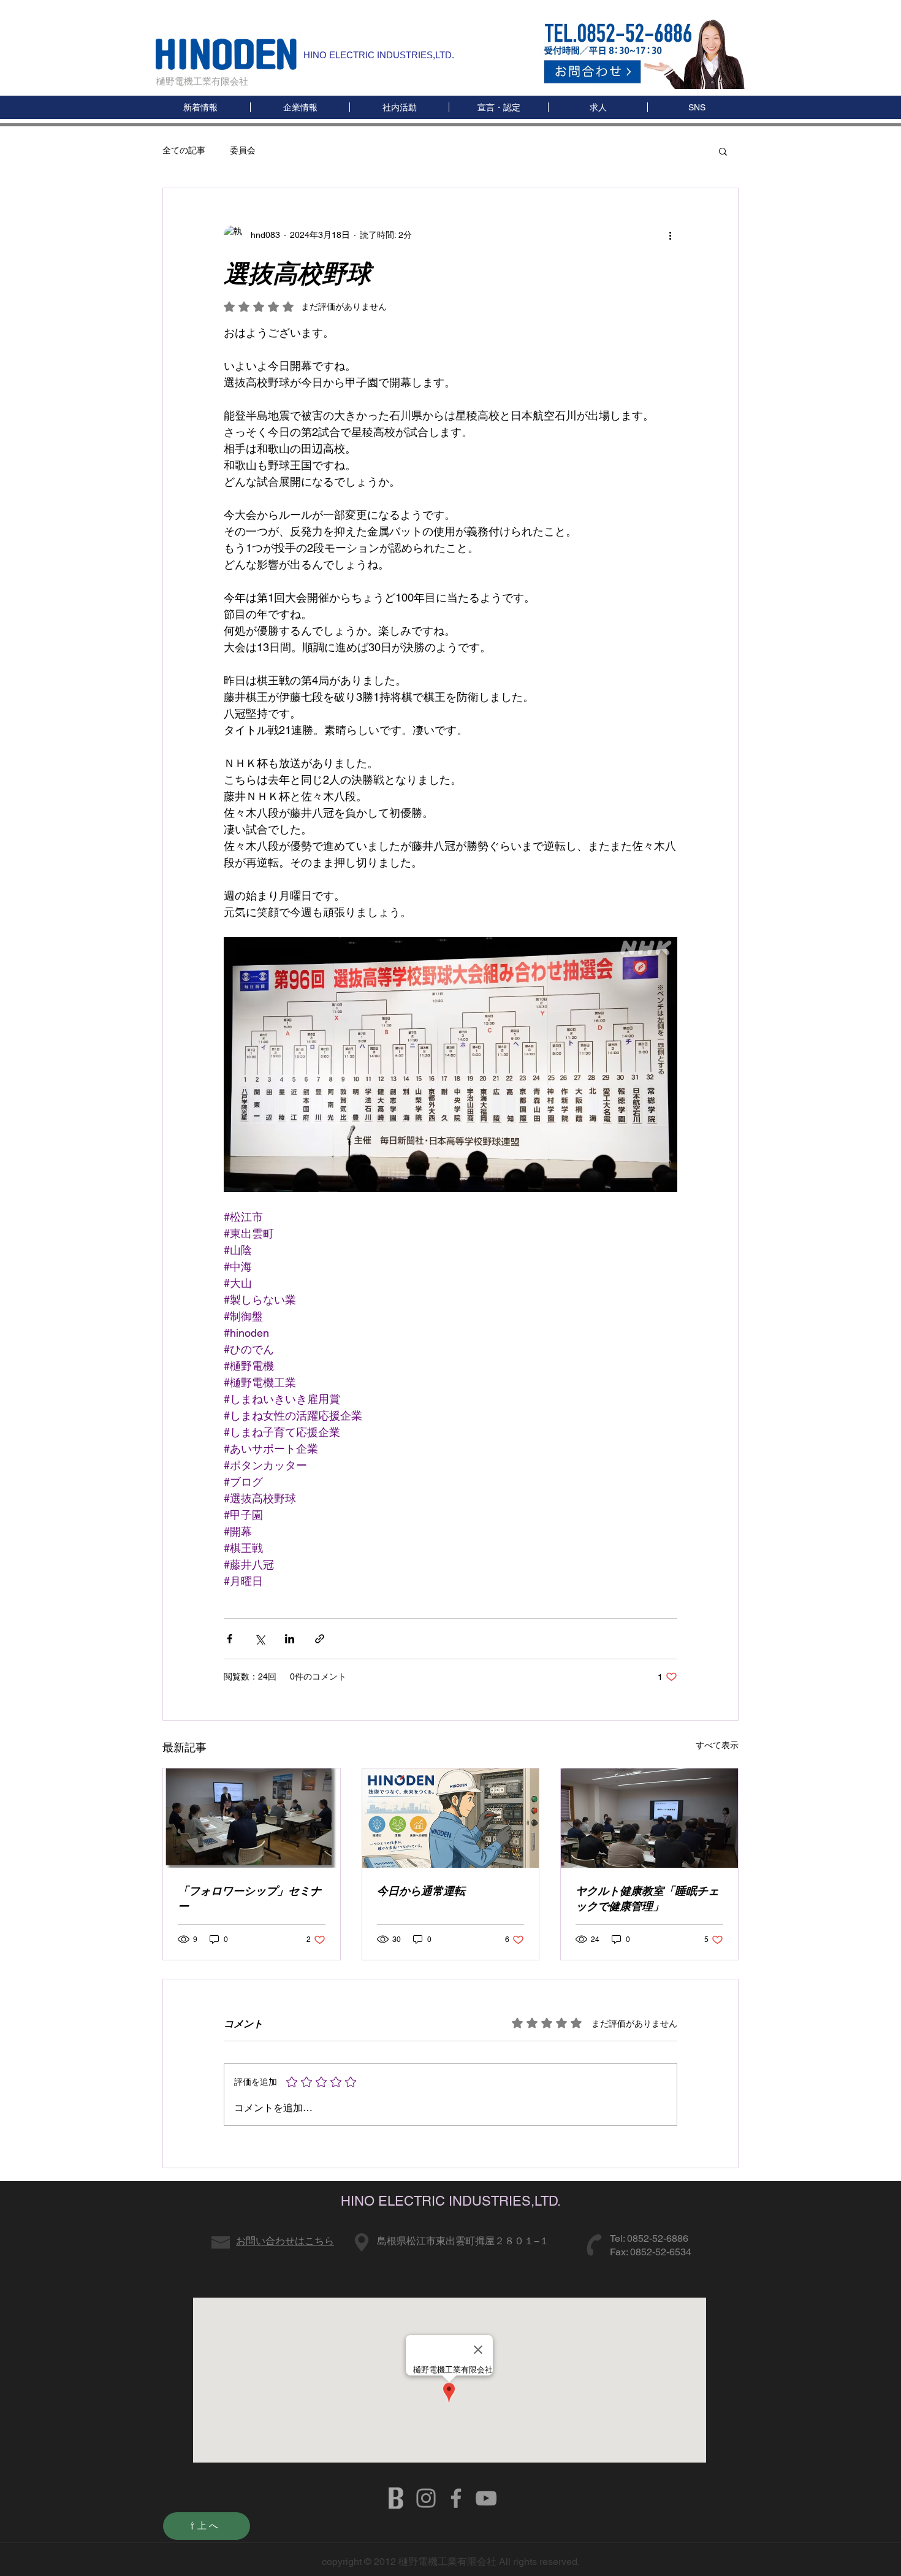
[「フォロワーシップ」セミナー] (252, 1818)
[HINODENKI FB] (456, 2498)
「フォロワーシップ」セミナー (249, 1898)
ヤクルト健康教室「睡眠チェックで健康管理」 (647, 1898)
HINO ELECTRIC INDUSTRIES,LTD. (379, 55)
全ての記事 (184, 150)
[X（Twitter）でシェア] (260, 1639)
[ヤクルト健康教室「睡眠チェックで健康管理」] (649, 1818)
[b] (396, 2498)
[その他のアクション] (670, 235)
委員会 (243, 150)
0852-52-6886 (658, 2238)
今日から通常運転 (421, 1891)
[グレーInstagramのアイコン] (426, 2498)
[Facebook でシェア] (230, 1639)
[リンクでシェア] (320, 1639)
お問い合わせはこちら (285, 2241)
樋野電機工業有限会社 (202, 81)
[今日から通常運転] (451, 1818)
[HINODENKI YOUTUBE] (486, 2498)
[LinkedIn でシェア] (290, 1639)
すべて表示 (717, 1745)
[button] (697, 107)
